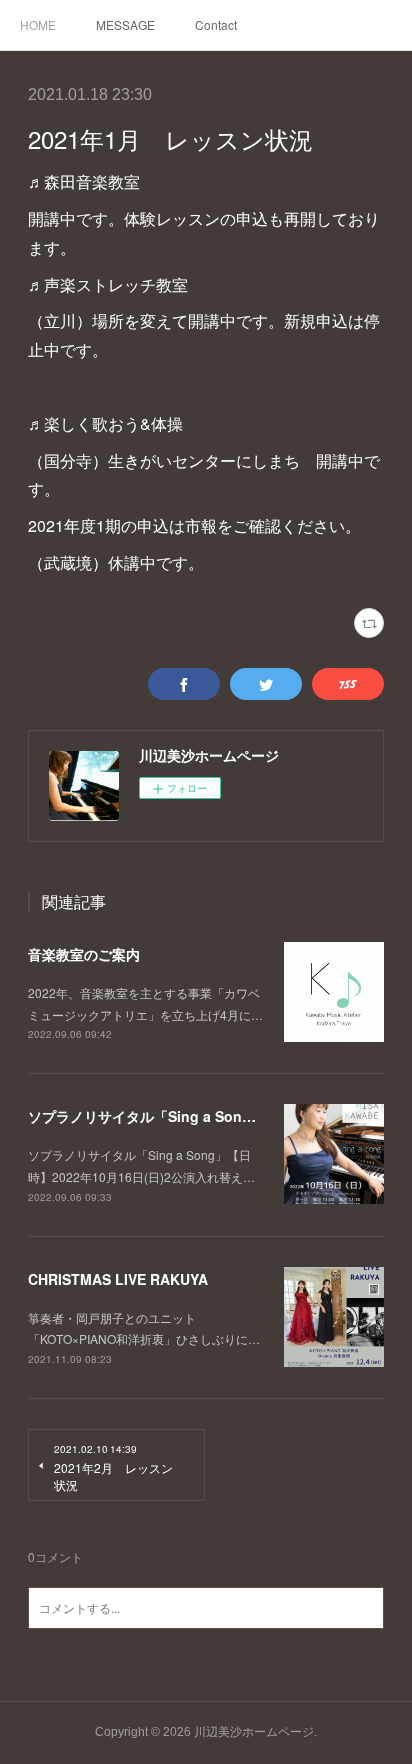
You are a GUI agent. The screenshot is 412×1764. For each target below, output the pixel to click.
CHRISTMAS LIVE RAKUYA (118, 1279)
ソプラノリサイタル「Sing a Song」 (146, 1116)
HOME (38, 24)
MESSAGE (125, 24)
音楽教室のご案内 (84, 954)
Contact (216, 24)
